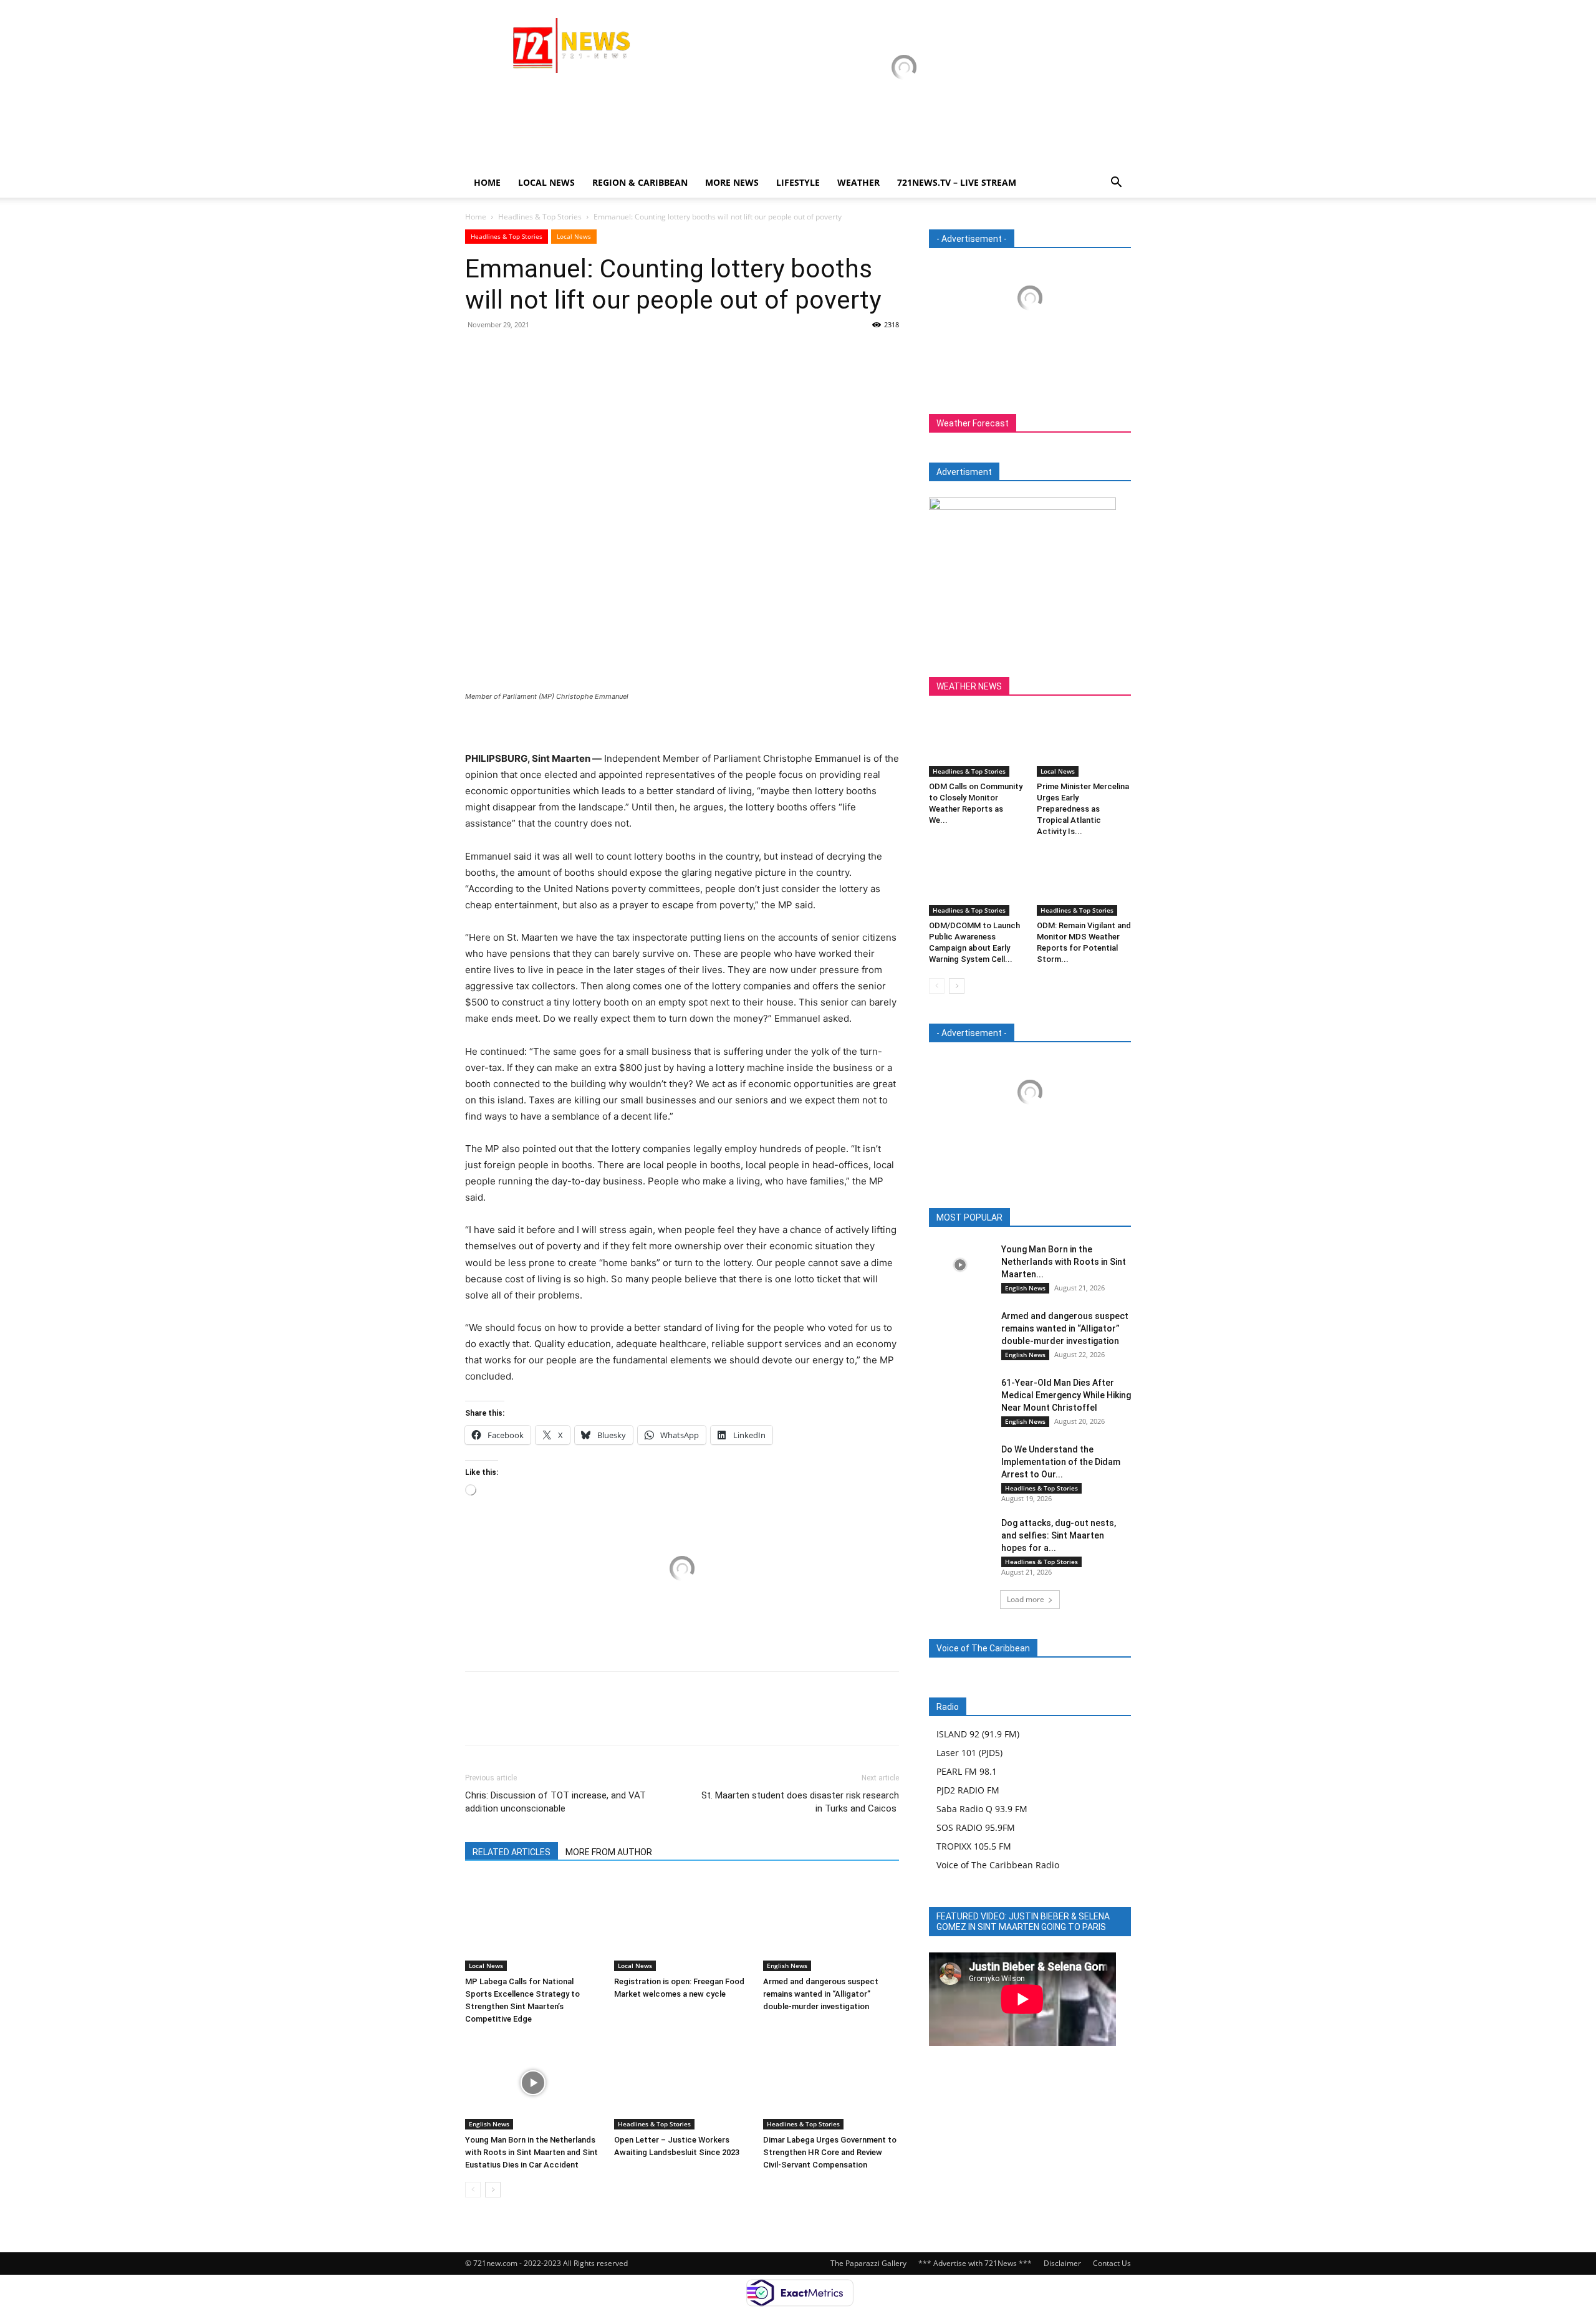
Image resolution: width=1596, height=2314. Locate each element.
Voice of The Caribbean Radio (998, 1865)
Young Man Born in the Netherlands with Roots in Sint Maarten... (1064, 1262)
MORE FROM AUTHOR (609, 1852)
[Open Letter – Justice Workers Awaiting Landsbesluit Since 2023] (682, 2083)
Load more (1026, 1599)
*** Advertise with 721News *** (975, 2263)
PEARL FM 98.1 (967, 1771)
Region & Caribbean (640, 182)
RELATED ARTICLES (512, 1852)
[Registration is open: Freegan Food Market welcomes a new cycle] (682, 1924)
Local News (546, 182)
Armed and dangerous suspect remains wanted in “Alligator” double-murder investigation (821, 1994)
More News (732, 182)
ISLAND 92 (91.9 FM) (978, 1734)
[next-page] (493, 2190)
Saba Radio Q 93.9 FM (982, 1809)
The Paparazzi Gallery (868, 2263)
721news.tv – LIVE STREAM (957, 182)
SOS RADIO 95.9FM (976, 1827)
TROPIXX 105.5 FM (974, 1846)
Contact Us (1112, 2263)
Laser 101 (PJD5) (969, 1753)
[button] (1116, 184)
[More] (593, 353)
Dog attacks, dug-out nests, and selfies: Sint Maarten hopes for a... (1059, 1535)
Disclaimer (1062, 2263)
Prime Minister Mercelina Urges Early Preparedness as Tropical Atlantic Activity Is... (1083, 809)
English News (787, 1966)
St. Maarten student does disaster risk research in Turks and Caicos (800, 1802)
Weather (858, 182)
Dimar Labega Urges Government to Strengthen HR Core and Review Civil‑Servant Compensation (830, 2152)
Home (487, 182)
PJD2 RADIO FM (968, 1790)
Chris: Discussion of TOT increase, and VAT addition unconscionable (555, 1802)
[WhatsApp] (564, 353)
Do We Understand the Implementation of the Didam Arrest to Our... (1061, 1462)
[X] (506, 353)
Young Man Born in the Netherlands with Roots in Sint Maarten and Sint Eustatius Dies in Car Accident (531, 2152)
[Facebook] (478, 353)
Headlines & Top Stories (540, 217)
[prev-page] (473, 2190)
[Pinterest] (535, 353)
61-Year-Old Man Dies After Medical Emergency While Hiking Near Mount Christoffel (1066, 1395)
